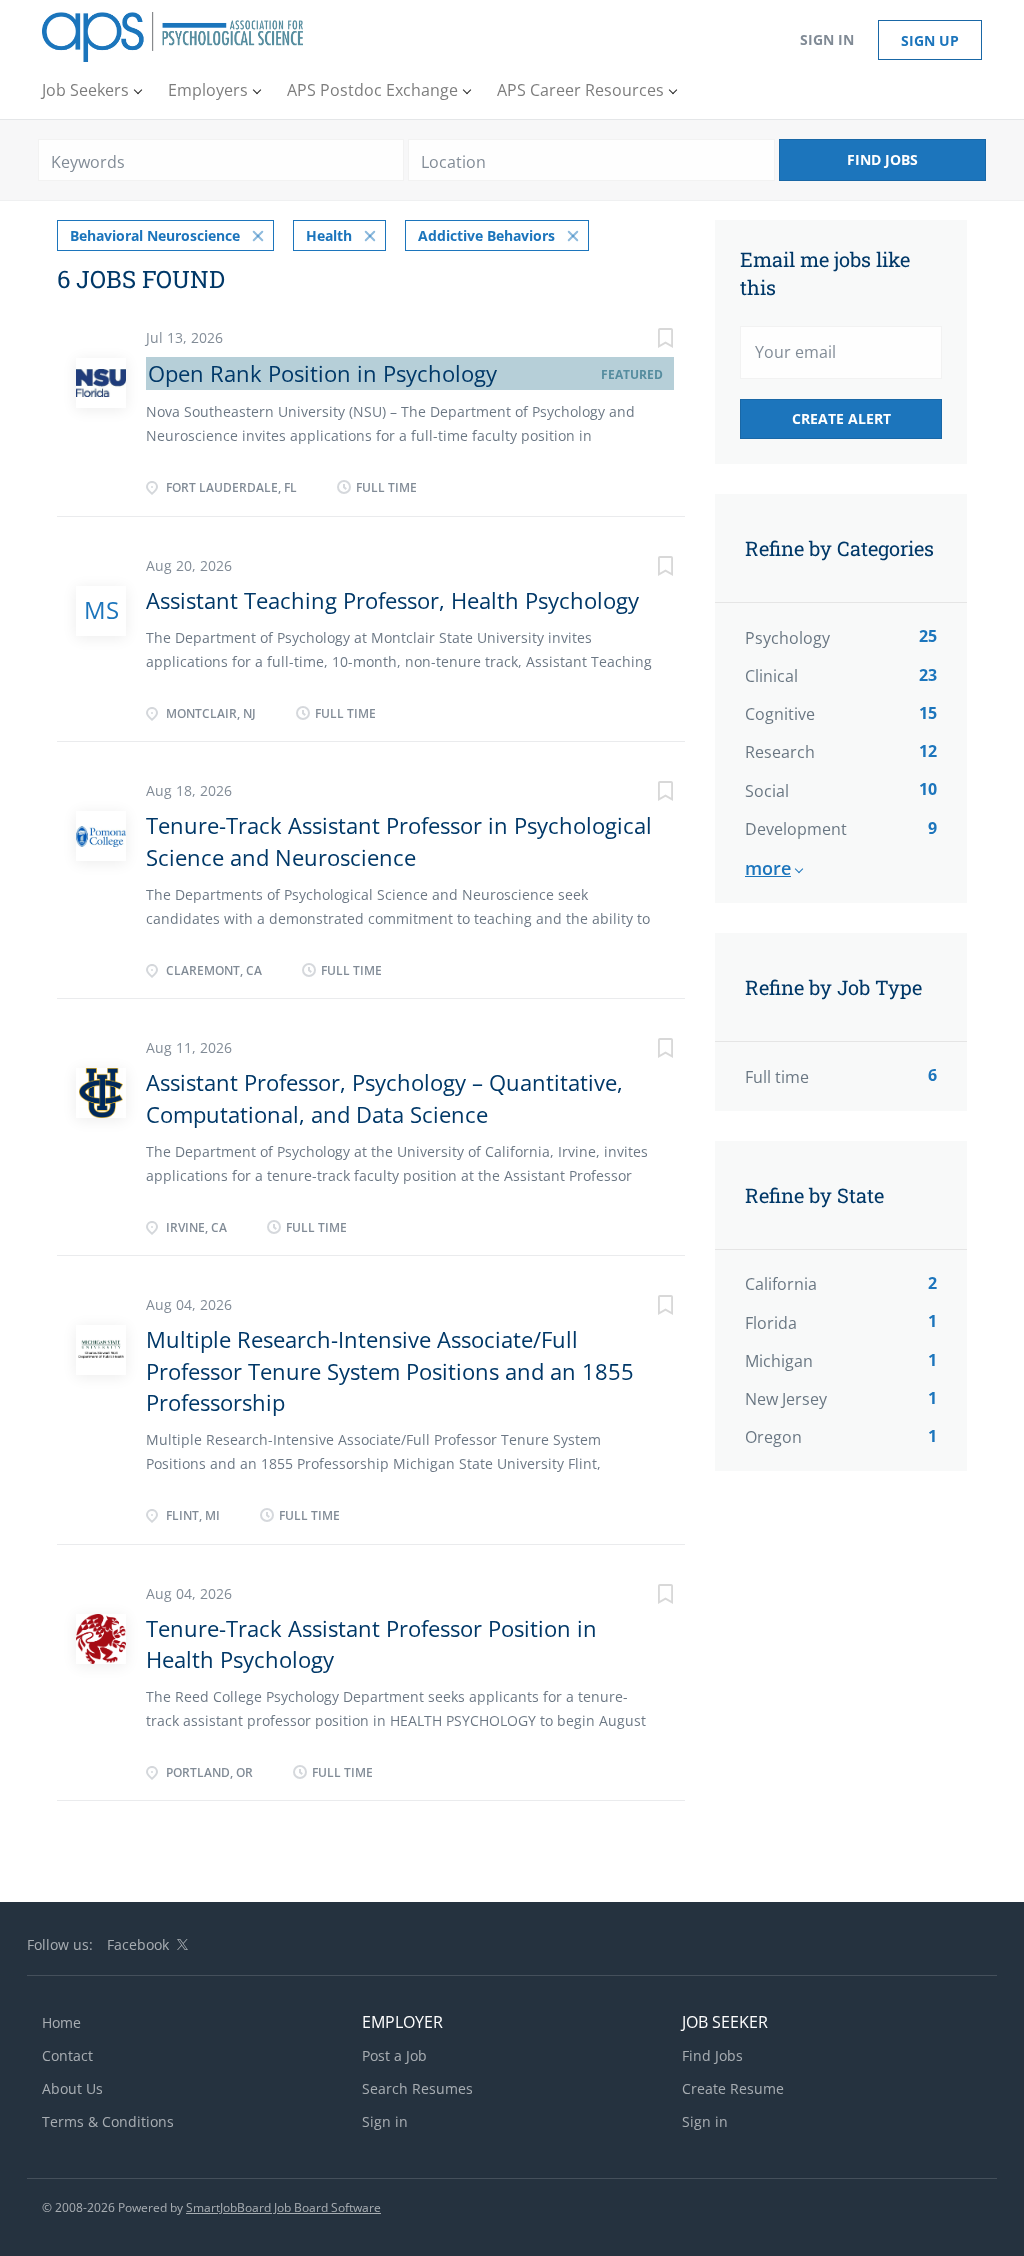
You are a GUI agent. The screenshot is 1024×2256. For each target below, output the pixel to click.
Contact (67, 2055)
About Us (72, 2088)
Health (329, 235)
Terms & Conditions (108, 2121)
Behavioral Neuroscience (155, 235)
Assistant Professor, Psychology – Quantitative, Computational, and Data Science (384, 1097)
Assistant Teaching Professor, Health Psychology (392, 600)
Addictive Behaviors (486, 235)
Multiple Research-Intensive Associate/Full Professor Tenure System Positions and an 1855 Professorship (390, 1370)
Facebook (138, 1944)
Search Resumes (417, 2088)
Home (61, 2022)
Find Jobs (882, 159)
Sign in (827, 39)
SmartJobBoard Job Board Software (283, 2207)
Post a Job (394, 2055)
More (768, 868)
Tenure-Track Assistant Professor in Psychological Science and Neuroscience (399, 840)
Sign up (930, 40)
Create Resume (733, 2088)
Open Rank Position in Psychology (322, 373)
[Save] (645, 340)
